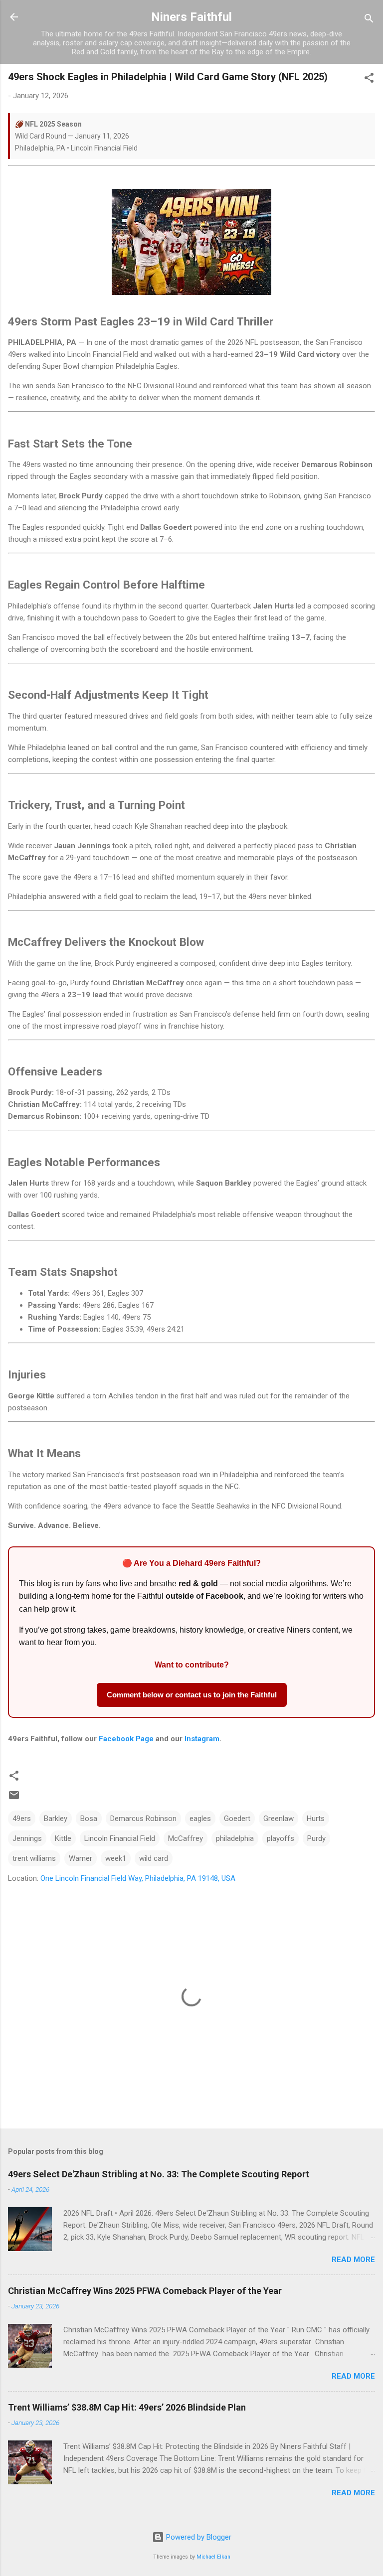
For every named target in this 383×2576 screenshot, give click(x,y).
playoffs (281, 1838)
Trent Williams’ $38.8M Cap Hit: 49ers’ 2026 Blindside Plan (127, 2407)
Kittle (63, 1838)
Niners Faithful (191, 17)
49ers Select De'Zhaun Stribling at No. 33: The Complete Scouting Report (159, 2174)
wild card (154, 1858)
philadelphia (235, 1838)
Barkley (56, 1818)
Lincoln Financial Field (120, 1838)
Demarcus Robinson (143, 1818)
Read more (353, 2260)
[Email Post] (14, 1799)
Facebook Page (126, 1739)
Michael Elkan (213, 2557)
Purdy (316, 1838)
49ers (22, 1818)
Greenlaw (279, 1818)
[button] (369, 79)
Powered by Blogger (198, 2537)
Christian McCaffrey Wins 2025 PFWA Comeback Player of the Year (145, 2291)
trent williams (34, 1858)
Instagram (202, 1739)
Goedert (237, 1818)
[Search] (369, 20)
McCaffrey (186, 1838)
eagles (200, 1818)
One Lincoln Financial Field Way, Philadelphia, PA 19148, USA (138, 1878)
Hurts (316, 1818)
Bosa (89, 1818)
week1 (116, 1858)
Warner (81, 1858)
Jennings (27, 1838)
